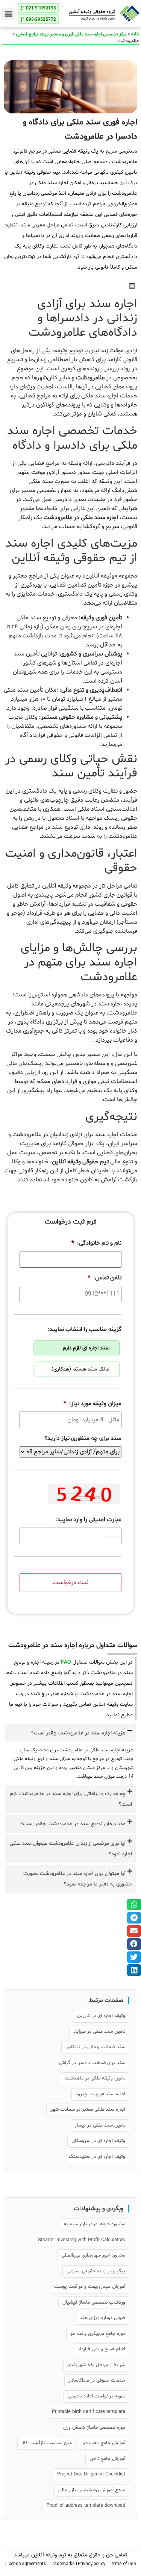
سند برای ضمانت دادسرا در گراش (92, 2063)
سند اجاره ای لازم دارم (86, 1348)
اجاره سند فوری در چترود (100, 2094)
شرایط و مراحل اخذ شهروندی (96, 2365)
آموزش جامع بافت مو (104, 2443)
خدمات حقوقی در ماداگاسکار (97, 2380)
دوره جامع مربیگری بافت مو (98, 2334)
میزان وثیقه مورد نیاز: (92, 1404)
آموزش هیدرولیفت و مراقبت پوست (90, 2287)
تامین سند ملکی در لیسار (100, 2125)
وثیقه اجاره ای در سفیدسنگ (97, 2157)
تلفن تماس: (105, 1278)
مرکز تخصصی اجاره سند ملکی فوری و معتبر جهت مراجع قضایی (71, 34)
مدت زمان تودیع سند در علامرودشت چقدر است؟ (73, 1824)
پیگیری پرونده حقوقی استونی (96, 2271)
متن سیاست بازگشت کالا (47, 2443)
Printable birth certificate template (89, 2412)
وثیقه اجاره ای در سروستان (98, 2141)
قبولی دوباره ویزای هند (102, 2318)
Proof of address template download (86, 2506)
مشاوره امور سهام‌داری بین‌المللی (93, 2255)
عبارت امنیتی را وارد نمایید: (88, 1520)
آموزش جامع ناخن (107, 2459)
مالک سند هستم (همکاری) (80, 1369)
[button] (8, 14)
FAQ (66, 1662)
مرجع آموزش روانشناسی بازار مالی (92, 2490)
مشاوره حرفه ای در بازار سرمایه (95, 2224)
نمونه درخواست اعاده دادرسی (96, 2396)
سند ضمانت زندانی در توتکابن (95, 2047)
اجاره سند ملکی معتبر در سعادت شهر (88, 2110)
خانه (135, 34)
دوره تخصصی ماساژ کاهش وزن (94, 2428)
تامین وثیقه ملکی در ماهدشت (95, 2078)
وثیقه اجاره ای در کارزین (101, 2016)
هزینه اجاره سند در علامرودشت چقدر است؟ (78, 1733)
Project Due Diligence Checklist (91, 2474)
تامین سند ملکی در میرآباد (99, 2032)
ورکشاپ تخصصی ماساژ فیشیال (94, 2303)
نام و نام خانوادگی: (96, 1243)
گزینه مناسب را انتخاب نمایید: (84, 1330)
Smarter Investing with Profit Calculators (82, 2240)
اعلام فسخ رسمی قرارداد (102, 2349)
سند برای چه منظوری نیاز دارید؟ (83, 1438)
